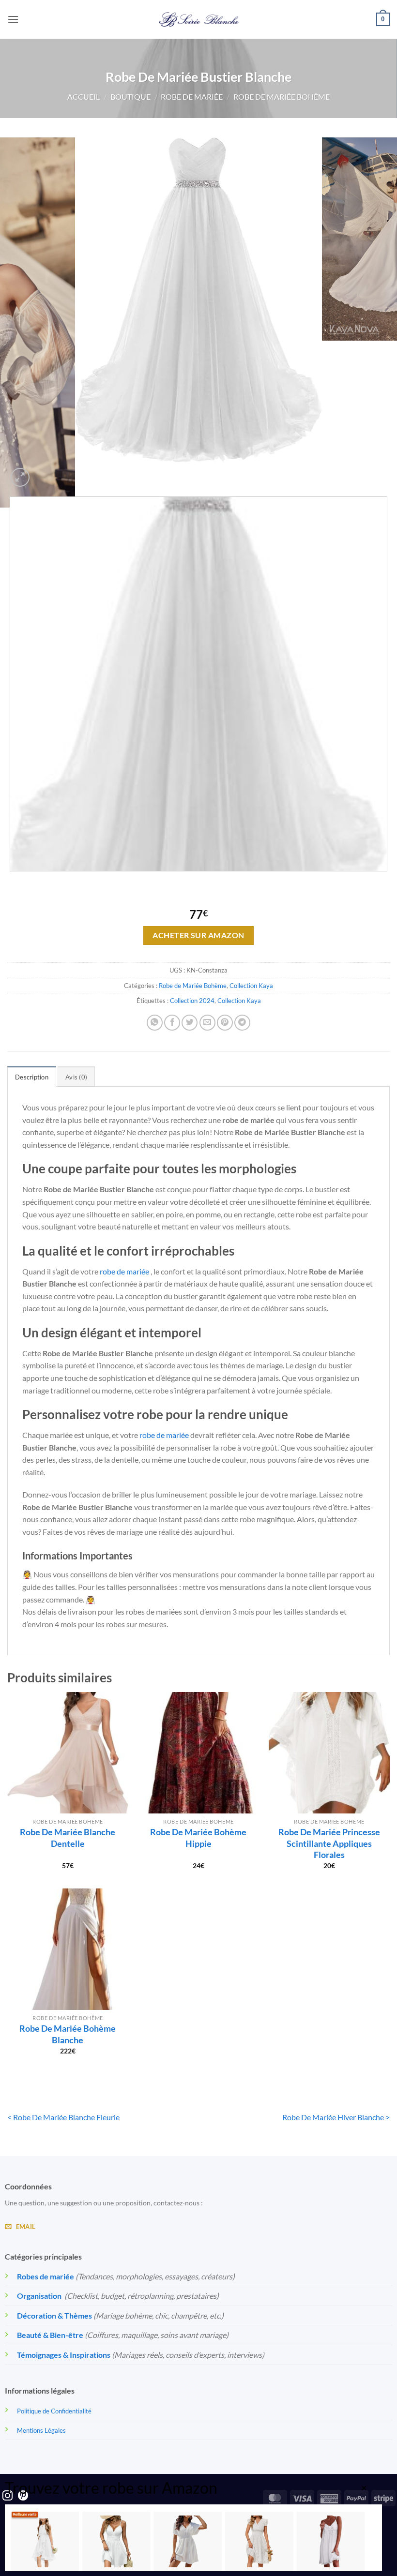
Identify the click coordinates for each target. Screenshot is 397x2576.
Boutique (130, 97)
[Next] (43, 472)
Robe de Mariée (192, 97)
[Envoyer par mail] (207, 1023)
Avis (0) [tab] (76, 1077)
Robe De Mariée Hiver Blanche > (336, 2117)
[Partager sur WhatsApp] (155, 1023)
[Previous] (12, 881)
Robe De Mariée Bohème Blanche (68, 2034)
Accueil (84, 97)
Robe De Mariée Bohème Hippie (198, 1837)
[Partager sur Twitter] (190, 1023)
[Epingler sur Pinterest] (225, 1023)
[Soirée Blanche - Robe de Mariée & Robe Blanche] (199, 19)
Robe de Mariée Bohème (282, 97)
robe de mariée (124, 1271)
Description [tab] (32, 1077)
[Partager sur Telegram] (242, 1023)
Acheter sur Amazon (198, 935)
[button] (13, 19)
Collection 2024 (192, 1001)
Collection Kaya (251, 986)
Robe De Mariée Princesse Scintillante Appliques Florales (329, 1843)
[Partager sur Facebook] (172, 1023)
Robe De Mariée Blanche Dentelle (68, 1837)
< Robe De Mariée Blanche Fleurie (63, 2117)
